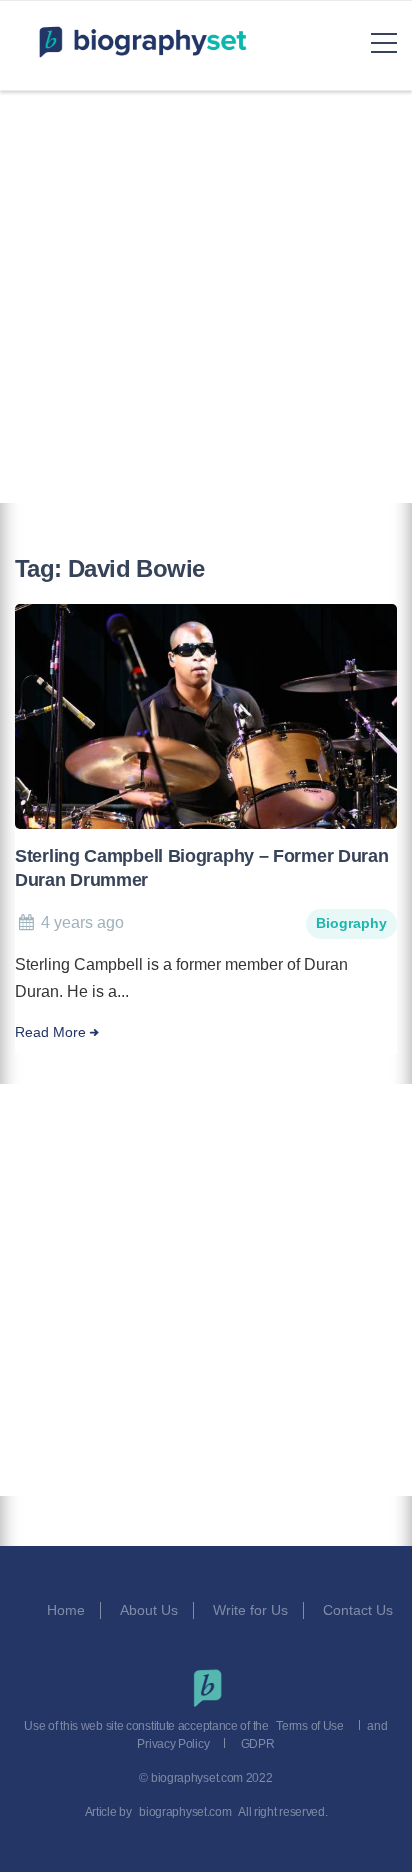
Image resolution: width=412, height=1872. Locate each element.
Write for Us (250, 1610)
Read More (50, 1032)
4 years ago (82, 922)
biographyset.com (185, 1812)
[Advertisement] (206, 297)
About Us (149, 1610)
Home (66, 1610)
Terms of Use (309, 1726)
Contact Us (360, 1610)
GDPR (258, 1744)
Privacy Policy (173, 1744)
